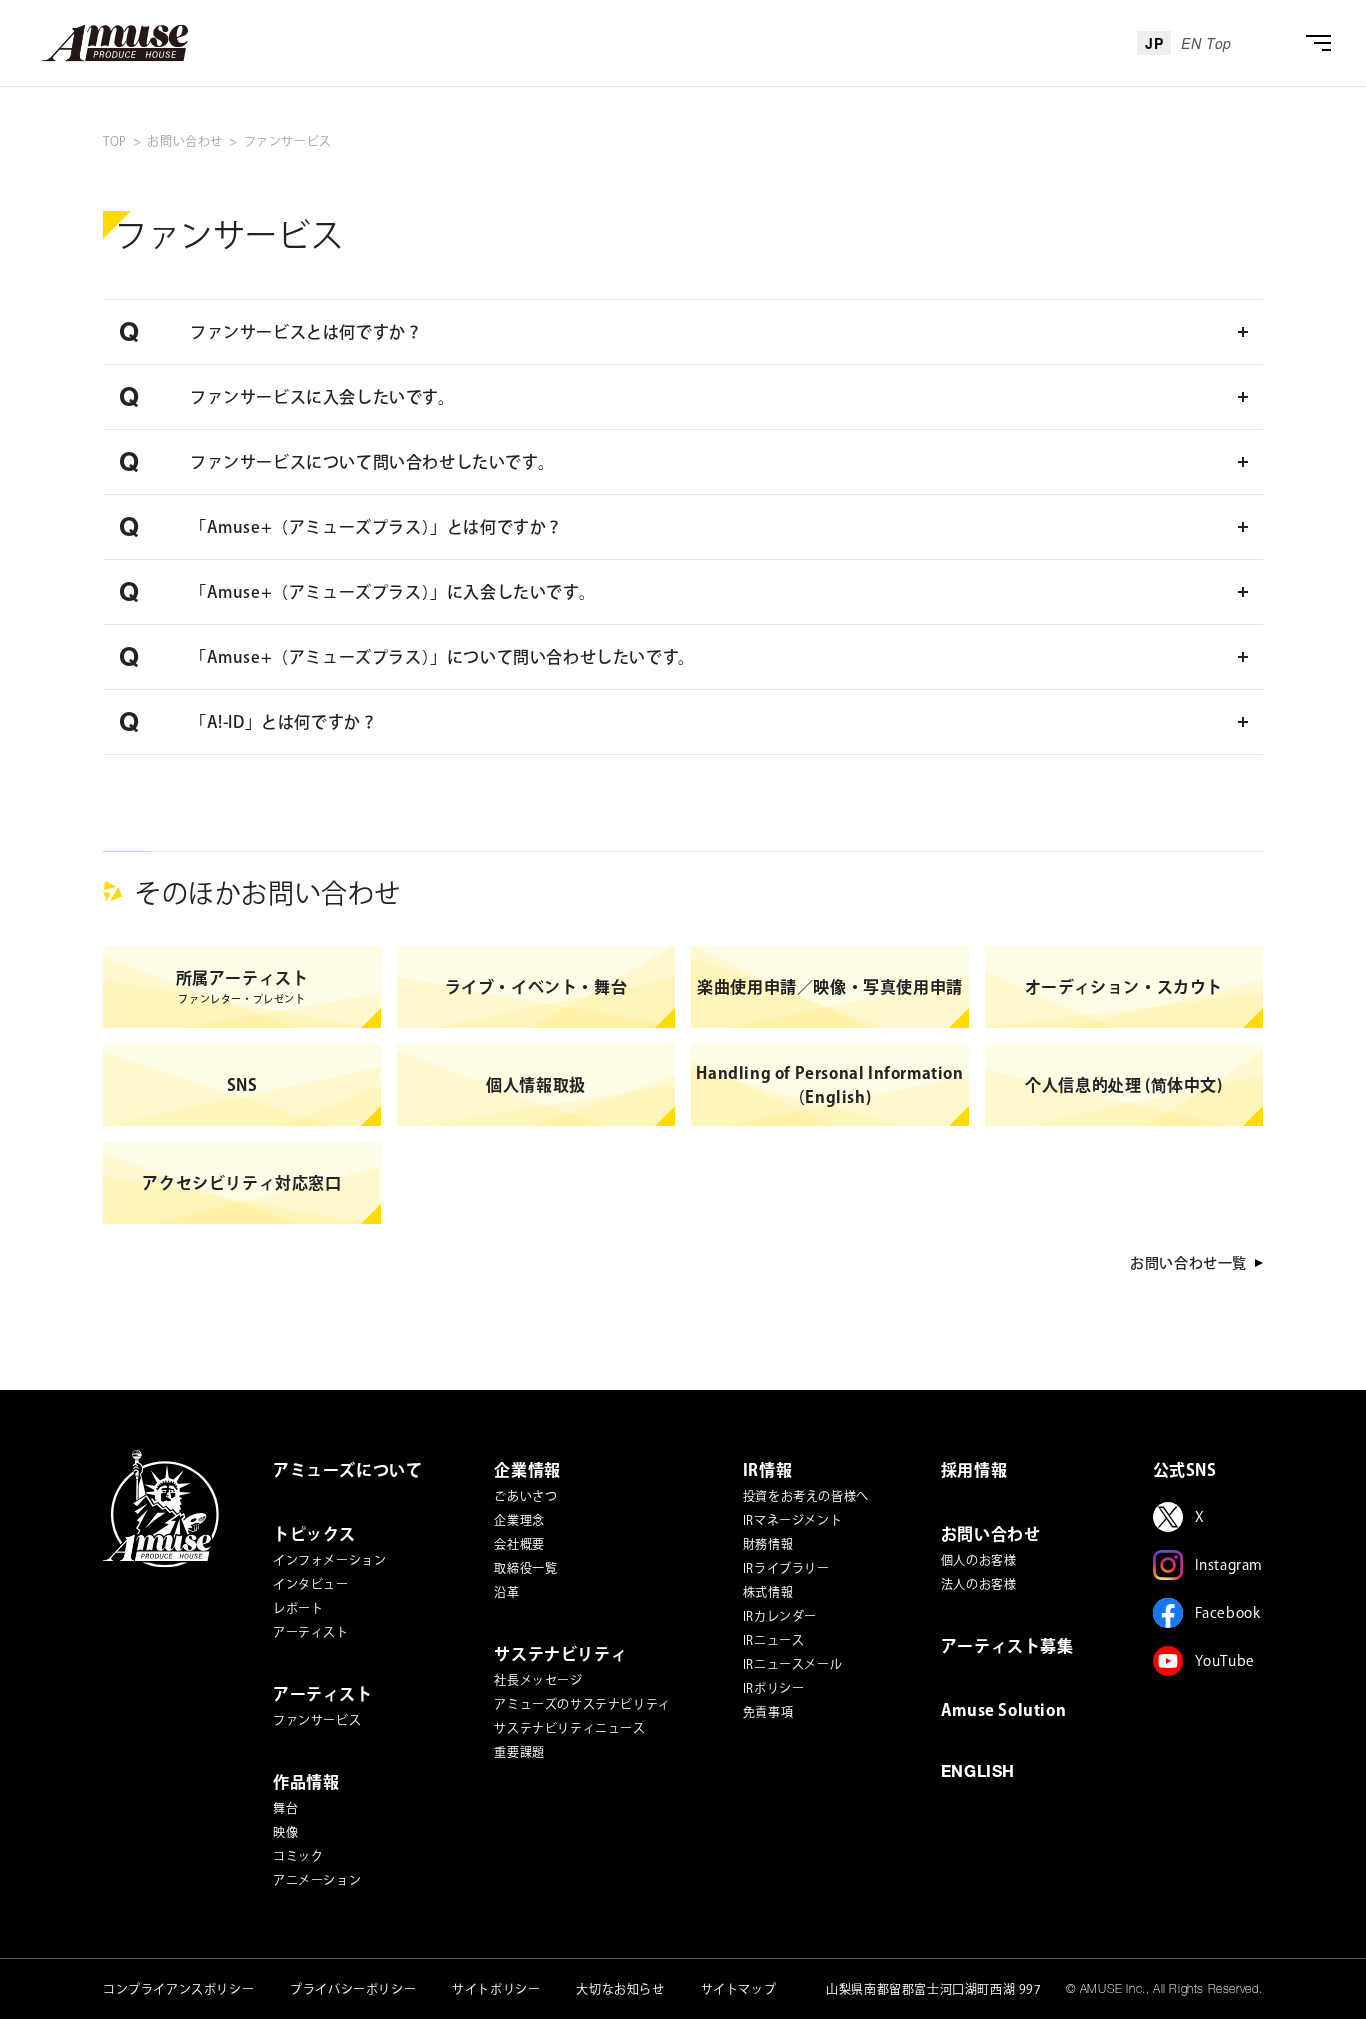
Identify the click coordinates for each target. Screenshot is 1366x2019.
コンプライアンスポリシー (178, 1989)
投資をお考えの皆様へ (806, 1496)
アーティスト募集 (1007, 1646)
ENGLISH (978, 1774)
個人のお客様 (979, 1560)
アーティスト (311, 1632)
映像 (285, 1832)
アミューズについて (347, 1470)
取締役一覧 (525, 1568)
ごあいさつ (525, 1496)
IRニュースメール (792, 1664)
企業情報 (527, 1470)
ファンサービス (317, 1720)
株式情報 (768, 1592)
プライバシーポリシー (353, 1989)
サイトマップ (739, 1989)
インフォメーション (329, 1560)
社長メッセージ (538, 1680)
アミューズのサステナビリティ (582, 1704)
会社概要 (519, 1544)
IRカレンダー (780, 1616)
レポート (298, 1608)
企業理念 (519, 1520)
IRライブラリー (786, 1568)
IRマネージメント (792, 1520)
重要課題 (519, 1752)
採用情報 (974, 1470)
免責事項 (768, 1712)
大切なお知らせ (620, 1989)
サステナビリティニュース (569, 1728)
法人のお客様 (979, 1584)
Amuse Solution (1003, 1710)
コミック (298, 1856)
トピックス (314, 1534)
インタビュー (311, 1584)
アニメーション (317, 1880)
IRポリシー (774, 1688)
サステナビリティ (560, 1654)
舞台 (285, 1808)
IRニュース (774, 1640)
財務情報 (768, 1544)
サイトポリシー (496, 1989)
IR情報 (767, 1470)
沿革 (506, 1592)
